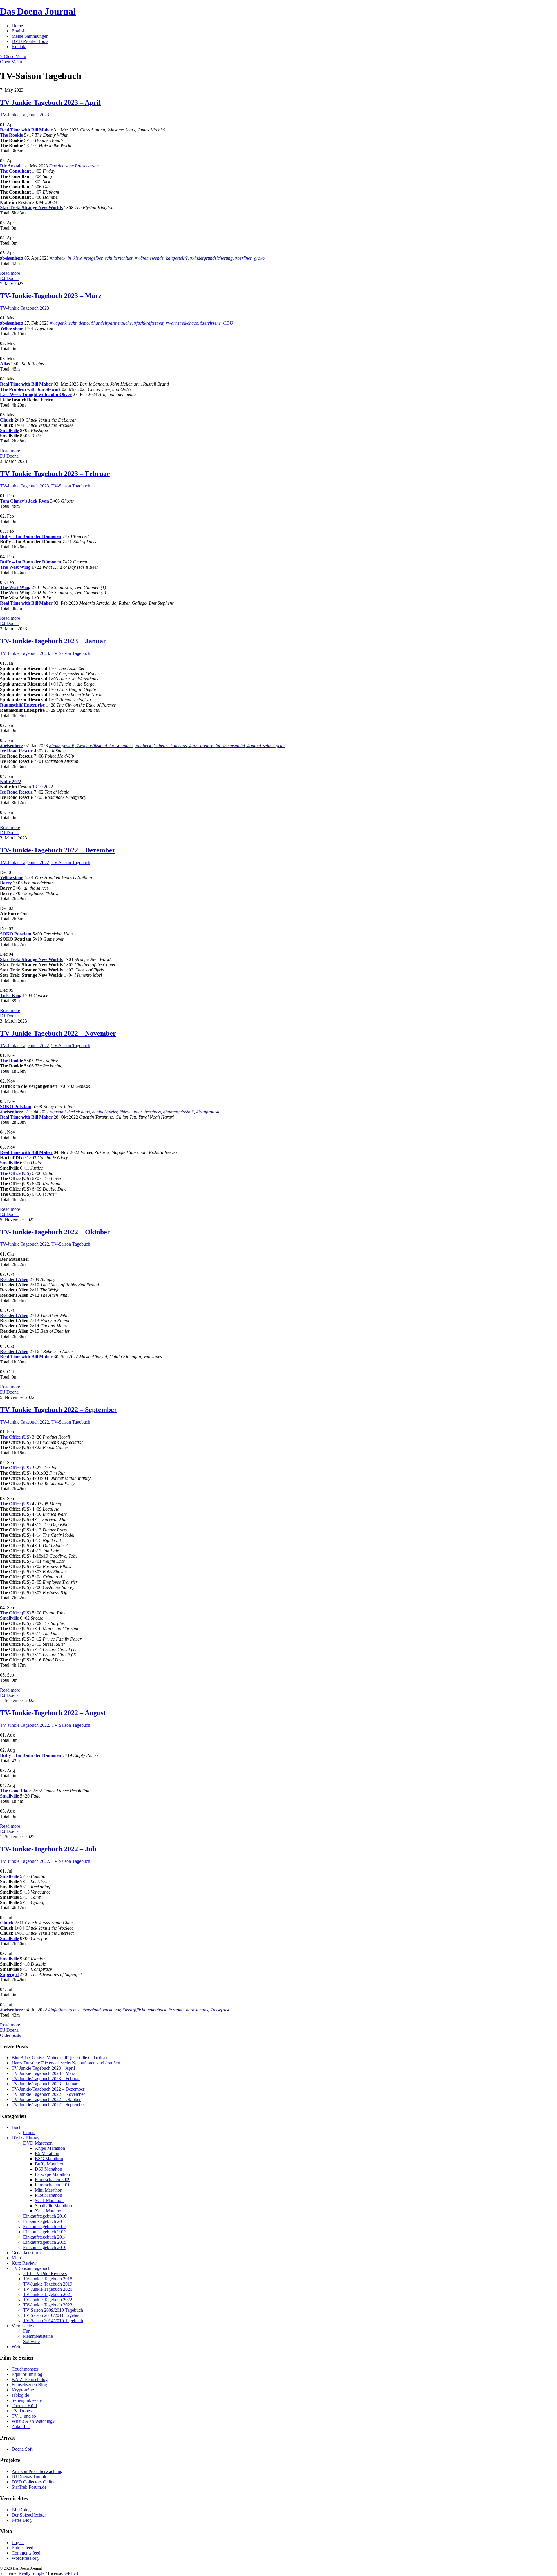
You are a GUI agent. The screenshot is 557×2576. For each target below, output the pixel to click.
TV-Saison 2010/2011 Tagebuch (53, 2315)
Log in (18, 2542)
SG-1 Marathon (49, 2200)
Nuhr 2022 (11, 782)
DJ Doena (9, 278)
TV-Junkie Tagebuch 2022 (25, 862)
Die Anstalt (11, 166)
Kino (16, 2258)
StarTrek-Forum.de (29, 2487)
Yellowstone (12, 328)
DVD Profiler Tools (30, 41)
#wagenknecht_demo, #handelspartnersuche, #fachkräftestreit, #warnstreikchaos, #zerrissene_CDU (142, 323)
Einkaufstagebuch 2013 (45, 2232)
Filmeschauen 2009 (53, 2180)
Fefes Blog (22, 2520)
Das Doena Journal (38, 11)
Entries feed (22, 2548)
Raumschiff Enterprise (22, 705)
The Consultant (15, 171)
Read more (10, 273)
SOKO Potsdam (16, 934)
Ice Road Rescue (16, 751)
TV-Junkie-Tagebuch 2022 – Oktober (55, 1232)
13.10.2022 (43, 787)
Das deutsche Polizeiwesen (74, 166)
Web (16, 2347)
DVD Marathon (38, 2143)
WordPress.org (25, 2558)
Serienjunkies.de (27, 2400)
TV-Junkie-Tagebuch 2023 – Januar (53, 641)
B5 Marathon (47, 2153)
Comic (29, 2132)
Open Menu (11, 62)
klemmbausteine (38, 2336)
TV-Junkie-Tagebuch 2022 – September (59, 1410)
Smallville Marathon (53, 2206)
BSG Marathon (49, 2159)
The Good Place (16, 1791)
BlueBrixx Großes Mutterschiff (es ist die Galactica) (59, 2058)
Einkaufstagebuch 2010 (45, 2216)
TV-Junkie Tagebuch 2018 (48, 2279)
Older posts (10, 2035)
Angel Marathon (50, 2148)
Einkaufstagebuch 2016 (45, 2247)
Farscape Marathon (52, 2174)
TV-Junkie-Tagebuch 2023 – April (50, 102)
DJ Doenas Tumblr (29, 2477)
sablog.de (20, 2395)
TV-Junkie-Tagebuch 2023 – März (51, 296)
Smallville (9, 430)
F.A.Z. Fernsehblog (30, 2379)
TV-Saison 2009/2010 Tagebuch (53, 2310)
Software (31, 2341)
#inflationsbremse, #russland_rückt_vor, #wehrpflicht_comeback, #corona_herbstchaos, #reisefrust (139, 2010)
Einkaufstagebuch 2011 (45, 2221)
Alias (5, 364)
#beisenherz (12, 258)
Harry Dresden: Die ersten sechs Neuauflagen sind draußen (66, 2063)
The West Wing (15, 567)
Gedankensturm (26, 2253)
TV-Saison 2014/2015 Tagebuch (53, 2321)
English (19, 31)
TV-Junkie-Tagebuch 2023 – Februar (55, 474)
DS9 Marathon (48, 2169)
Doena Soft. (23, 2449)
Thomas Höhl (24, 2406)
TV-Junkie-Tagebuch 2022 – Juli (48, 1849)
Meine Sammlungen (30, 36)
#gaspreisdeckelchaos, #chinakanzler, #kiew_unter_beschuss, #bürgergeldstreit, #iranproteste (135, 1112)
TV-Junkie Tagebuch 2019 (48, 2284)
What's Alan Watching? (33, 2421)
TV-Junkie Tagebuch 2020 (48, 2289)
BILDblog (21, 2510)
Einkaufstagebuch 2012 (45, 2227)
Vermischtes (23, 2326)
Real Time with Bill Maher (26, 130)
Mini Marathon (49, 2190)
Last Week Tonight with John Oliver (36, 394)
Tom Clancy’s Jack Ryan (25, 501)
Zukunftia (21, 2426)
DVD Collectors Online (34, 2482)
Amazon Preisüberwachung (37, 2471)
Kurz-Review (24, 2263)
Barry (6, 883)
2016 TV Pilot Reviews (45, 2274)
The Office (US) (15, 1173)
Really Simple (31, 2573)
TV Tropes (22, 2411)
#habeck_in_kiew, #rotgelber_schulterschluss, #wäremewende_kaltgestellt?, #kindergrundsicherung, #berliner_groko (157, 258)
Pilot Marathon (48, 2195)
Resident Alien (14, 1279)
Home (17, 26)
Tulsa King (11, 995)
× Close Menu (13, 56)
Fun (27, 2331)
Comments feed (26, 2553)
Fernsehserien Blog (29, 2385)
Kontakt (19, 47)
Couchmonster (25, 2369)
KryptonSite (23, 2390)
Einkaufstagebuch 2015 (45, 2242)
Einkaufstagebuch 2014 (45, 2237)
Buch (17, 2127)
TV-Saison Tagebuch (71, 486)
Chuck (7, 420)
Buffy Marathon (50, 2164)
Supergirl (9, 1974)
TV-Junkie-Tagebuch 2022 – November (58, 1033)
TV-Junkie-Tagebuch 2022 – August (53, 1713)
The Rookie (11, 135)
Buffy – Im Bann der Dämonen (31, 536)
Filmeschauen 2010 (53, 2185)
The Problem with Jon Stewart (30, 389)
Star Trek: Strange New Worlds (31, 208)
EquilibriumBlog (27, 2374)
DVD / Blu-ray (26, 2138)
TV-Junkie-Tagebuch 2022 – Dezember (58, 850)
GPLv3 (71, 2573)
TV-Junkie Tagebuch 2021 (48, 2294)
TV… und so (24, 2416)
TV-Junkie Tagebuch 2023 (25, 115)
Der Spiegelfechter (29, 2515)
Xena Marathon (49, 2211)
